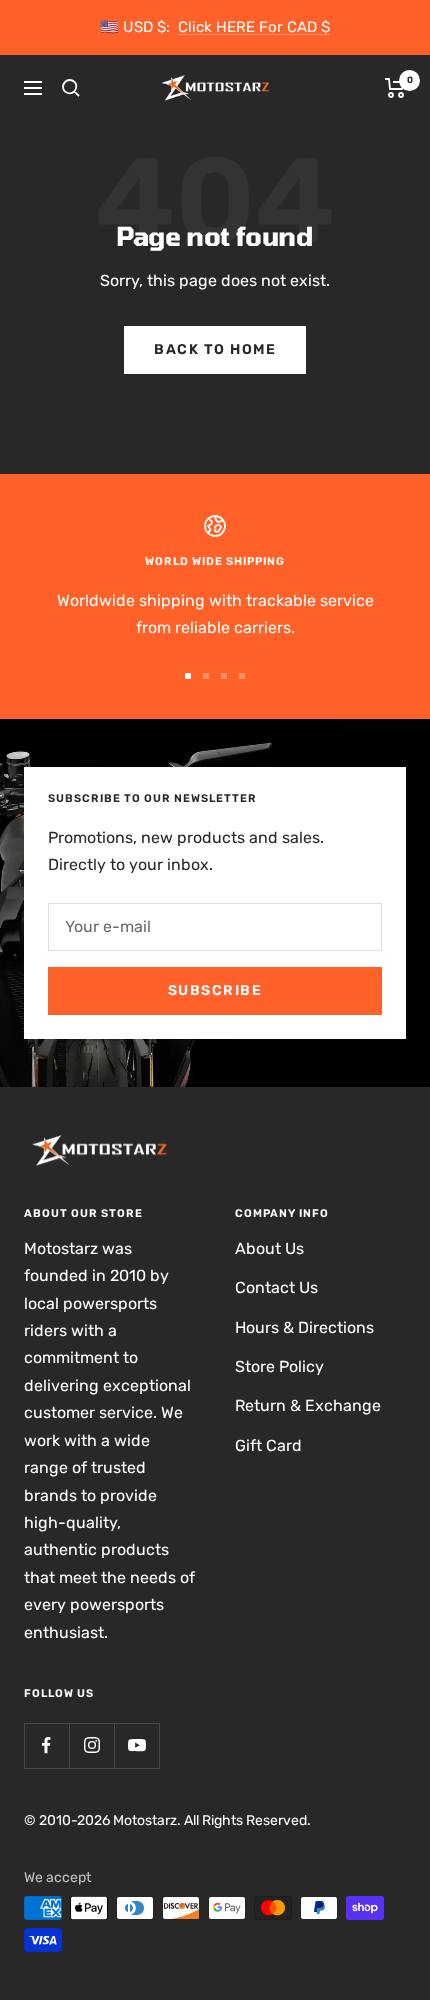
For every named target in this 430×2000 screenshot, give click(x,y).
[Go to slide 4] (242, 676)
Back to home (215, 349)
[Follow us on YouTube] (136, 1745)
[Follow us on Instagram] (91, 1745)
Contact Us (276, 1287)
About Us (269, 1248)
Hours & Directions (304, 1327)
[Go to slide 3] (224, 676)
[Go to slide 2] (206, 676)
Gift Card (268, 1445)
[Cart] (395, 88)
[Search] (71, 88)
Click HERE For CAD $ (254, 27)
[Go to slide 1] (188, 676)
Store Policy (279, 1366)
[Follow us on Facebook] (46, 1745)
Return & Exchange (308, 1405)
